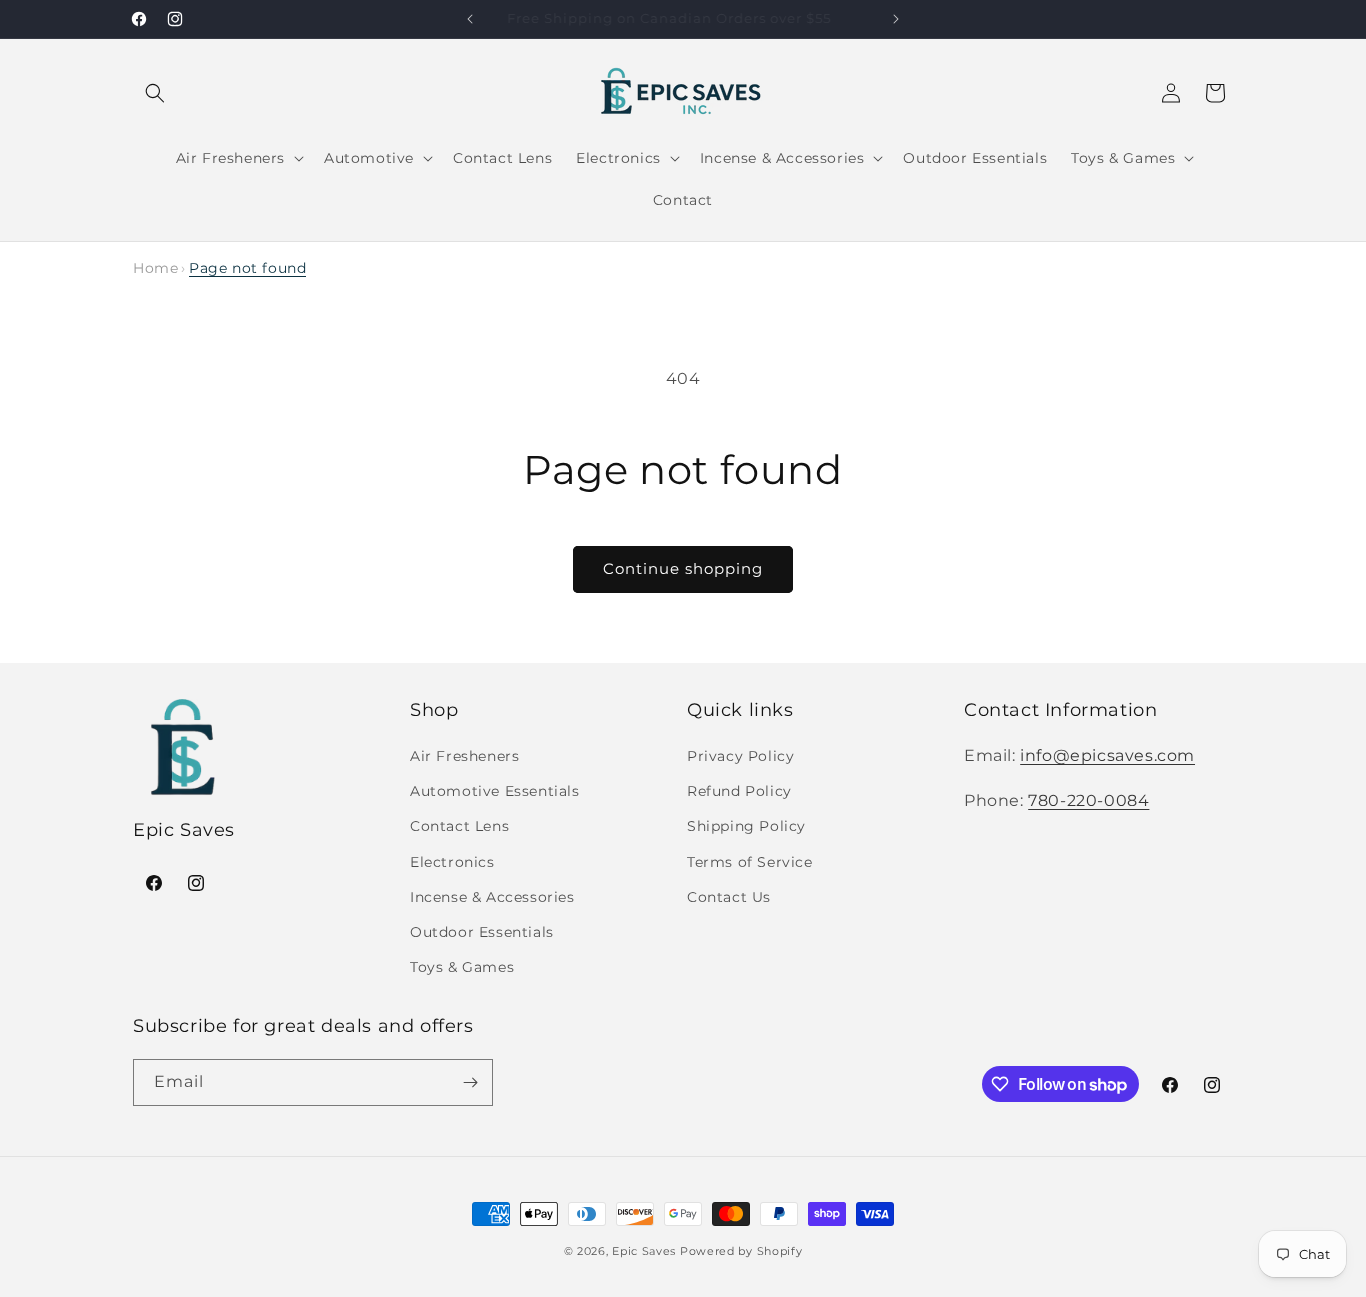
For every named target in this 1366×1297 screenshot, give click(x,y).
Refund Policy (739, 791)
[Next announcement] (896, 19)
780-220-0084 (1088, 800)
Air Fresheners (464, 756)
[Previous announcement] (470, 19)
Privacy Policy (740, 756)
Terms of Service (750, 862)
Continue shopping (683, 568)
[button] (155, 93)
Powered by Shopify (741, 1251)
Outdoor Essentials (482, 932)
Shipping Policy (746, 826)
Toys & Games (462, 967)
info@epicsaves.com (1107, 755)
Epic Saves (644, 1251)
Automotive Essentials (495, 791)
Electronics (452, 862)
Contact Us (729, 897)
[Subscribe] (470, 1082)
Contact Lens (459, 826)
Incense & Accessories (492, 897)
